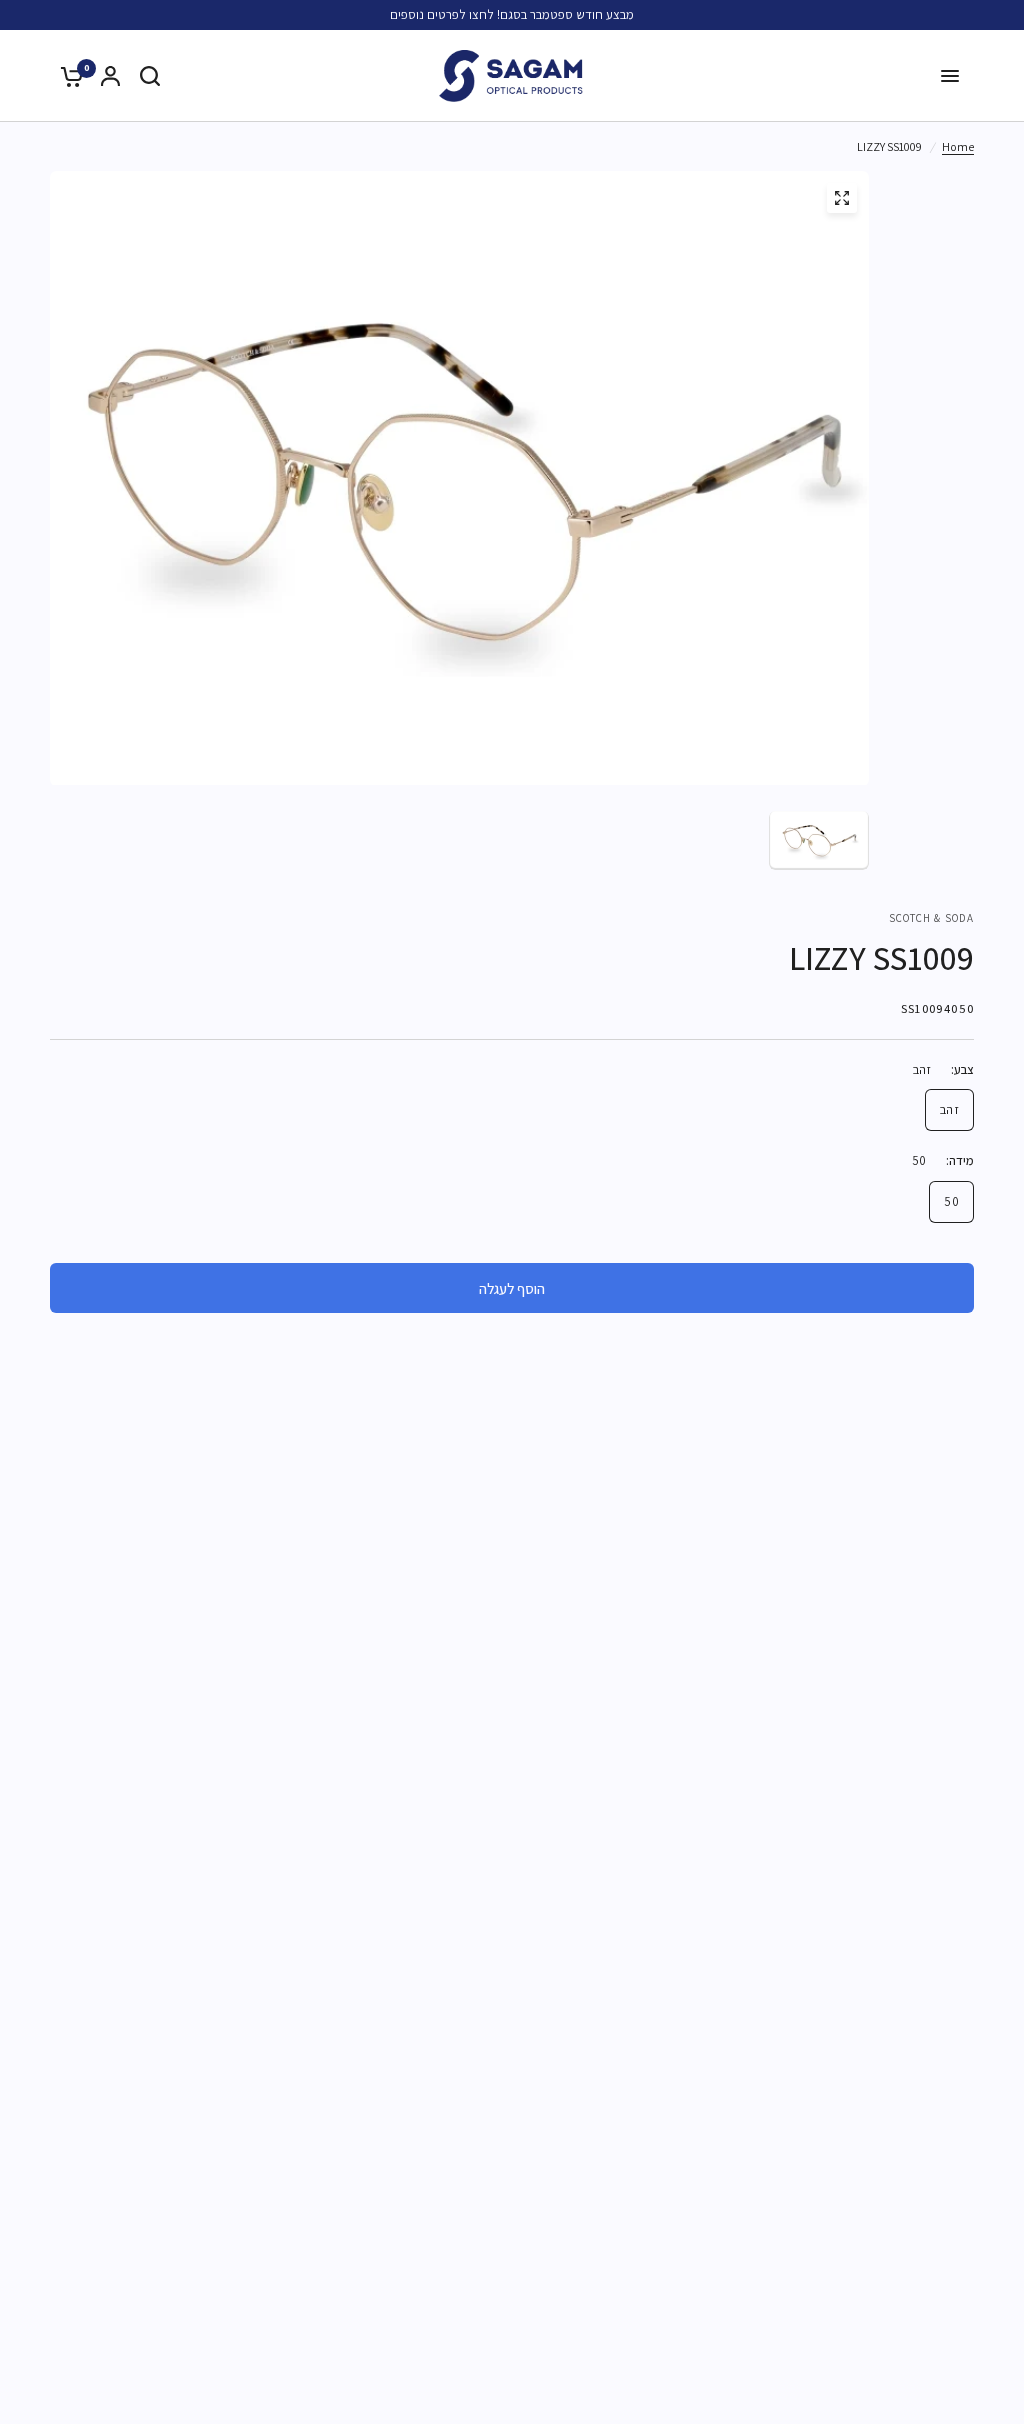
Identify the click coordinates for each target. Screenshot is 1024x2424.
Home (958, 146)
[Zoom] (842, 198)
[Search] (150, 76)
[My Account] (110, 76)
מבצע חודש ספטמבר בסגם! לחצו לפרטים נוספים (512, 14)
